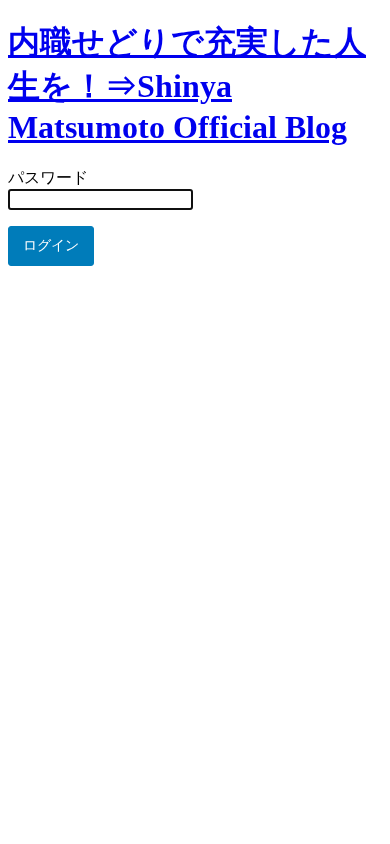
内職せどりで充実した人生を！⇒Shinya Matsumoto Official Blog (187, 84)
